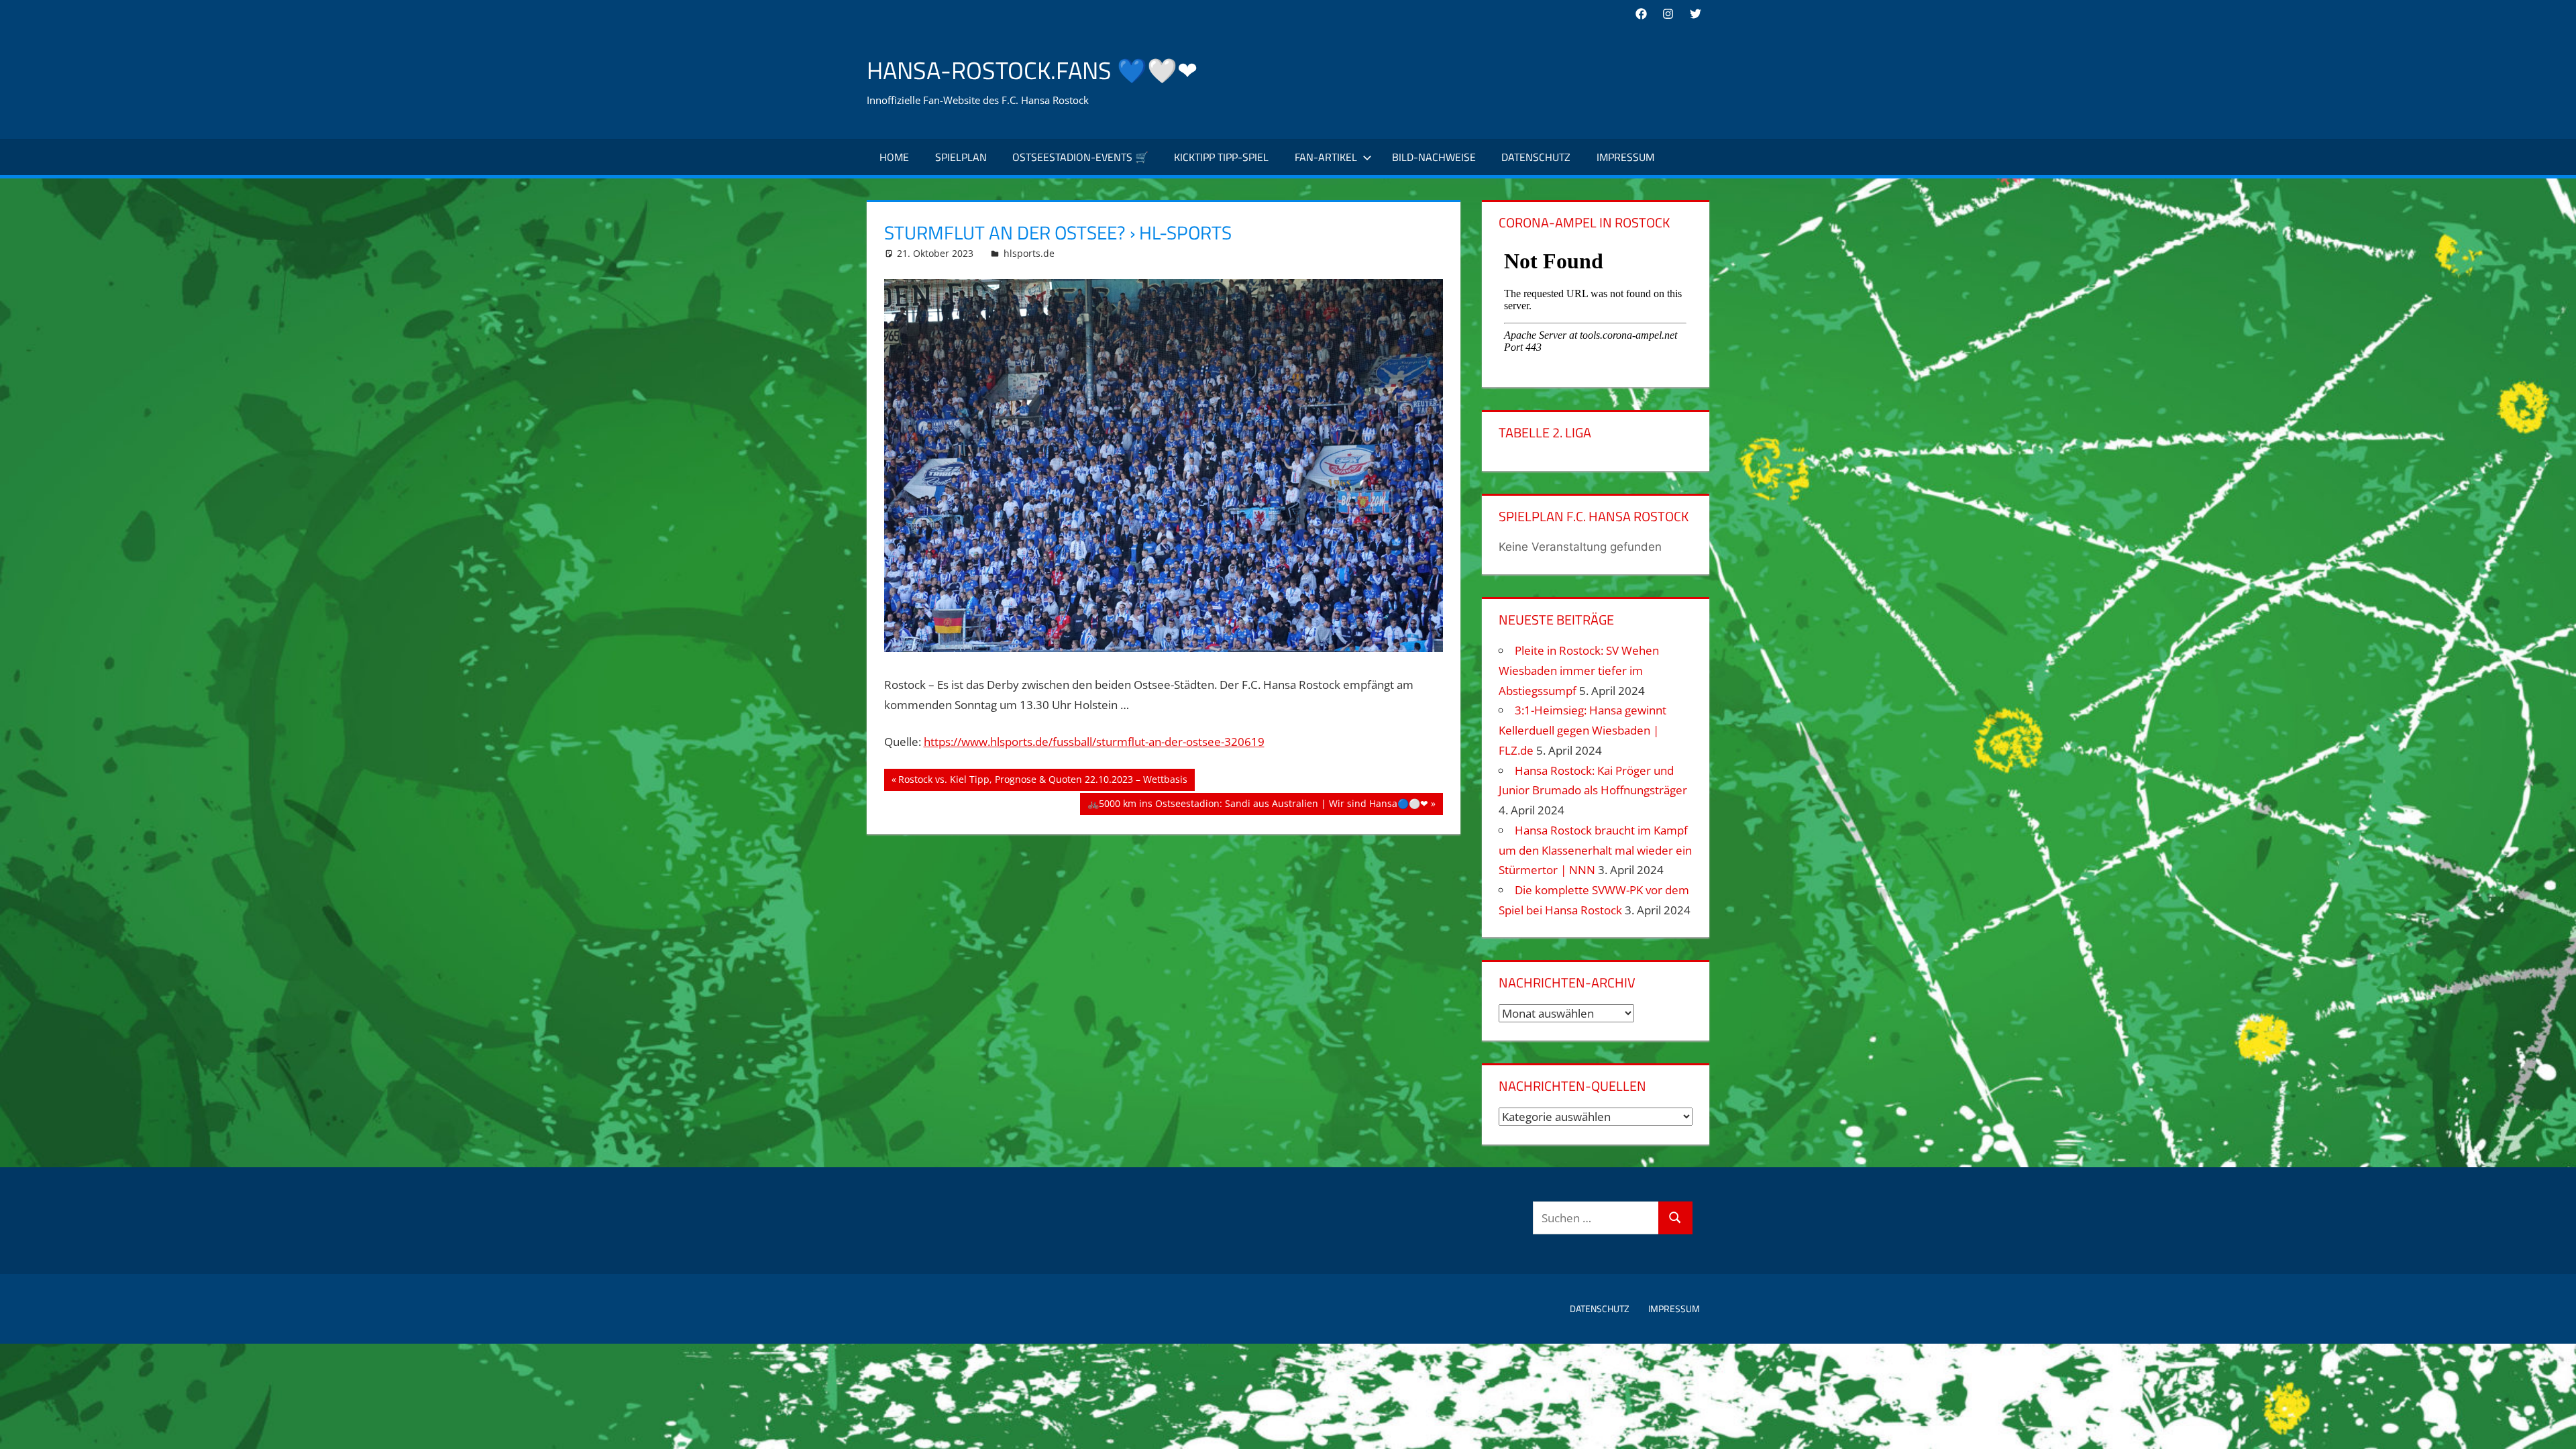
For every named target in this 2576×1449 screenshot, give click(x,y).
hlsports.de (1029, 253)
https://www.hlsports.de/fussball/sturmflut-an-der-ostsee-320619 (1094, 742)
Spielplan (961, 157)
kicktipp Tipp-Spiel (1221, 157)
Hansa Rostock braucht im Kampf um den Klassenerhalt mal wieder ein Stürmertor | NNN (1595, 850)
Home (894, 157)
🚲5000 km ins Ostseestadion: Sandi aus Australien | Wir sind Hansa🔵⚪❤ (1257, 806)
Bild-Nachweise (1434, 157)
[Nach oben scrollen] (2554, 1427)
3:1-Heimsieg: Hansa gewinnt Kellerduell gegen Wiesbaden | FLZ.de (1582, 730)
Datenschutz (1536, 157)
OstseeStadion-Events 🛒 (1080, 157)
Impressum (1625, 157)
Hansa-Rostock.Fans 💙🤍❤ (1032, 70)
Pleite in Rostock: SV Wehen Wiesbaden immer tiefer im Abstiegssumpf (1579, 670)
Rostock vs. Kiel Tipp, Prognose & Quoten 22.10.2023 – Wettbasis (1042, 782)
